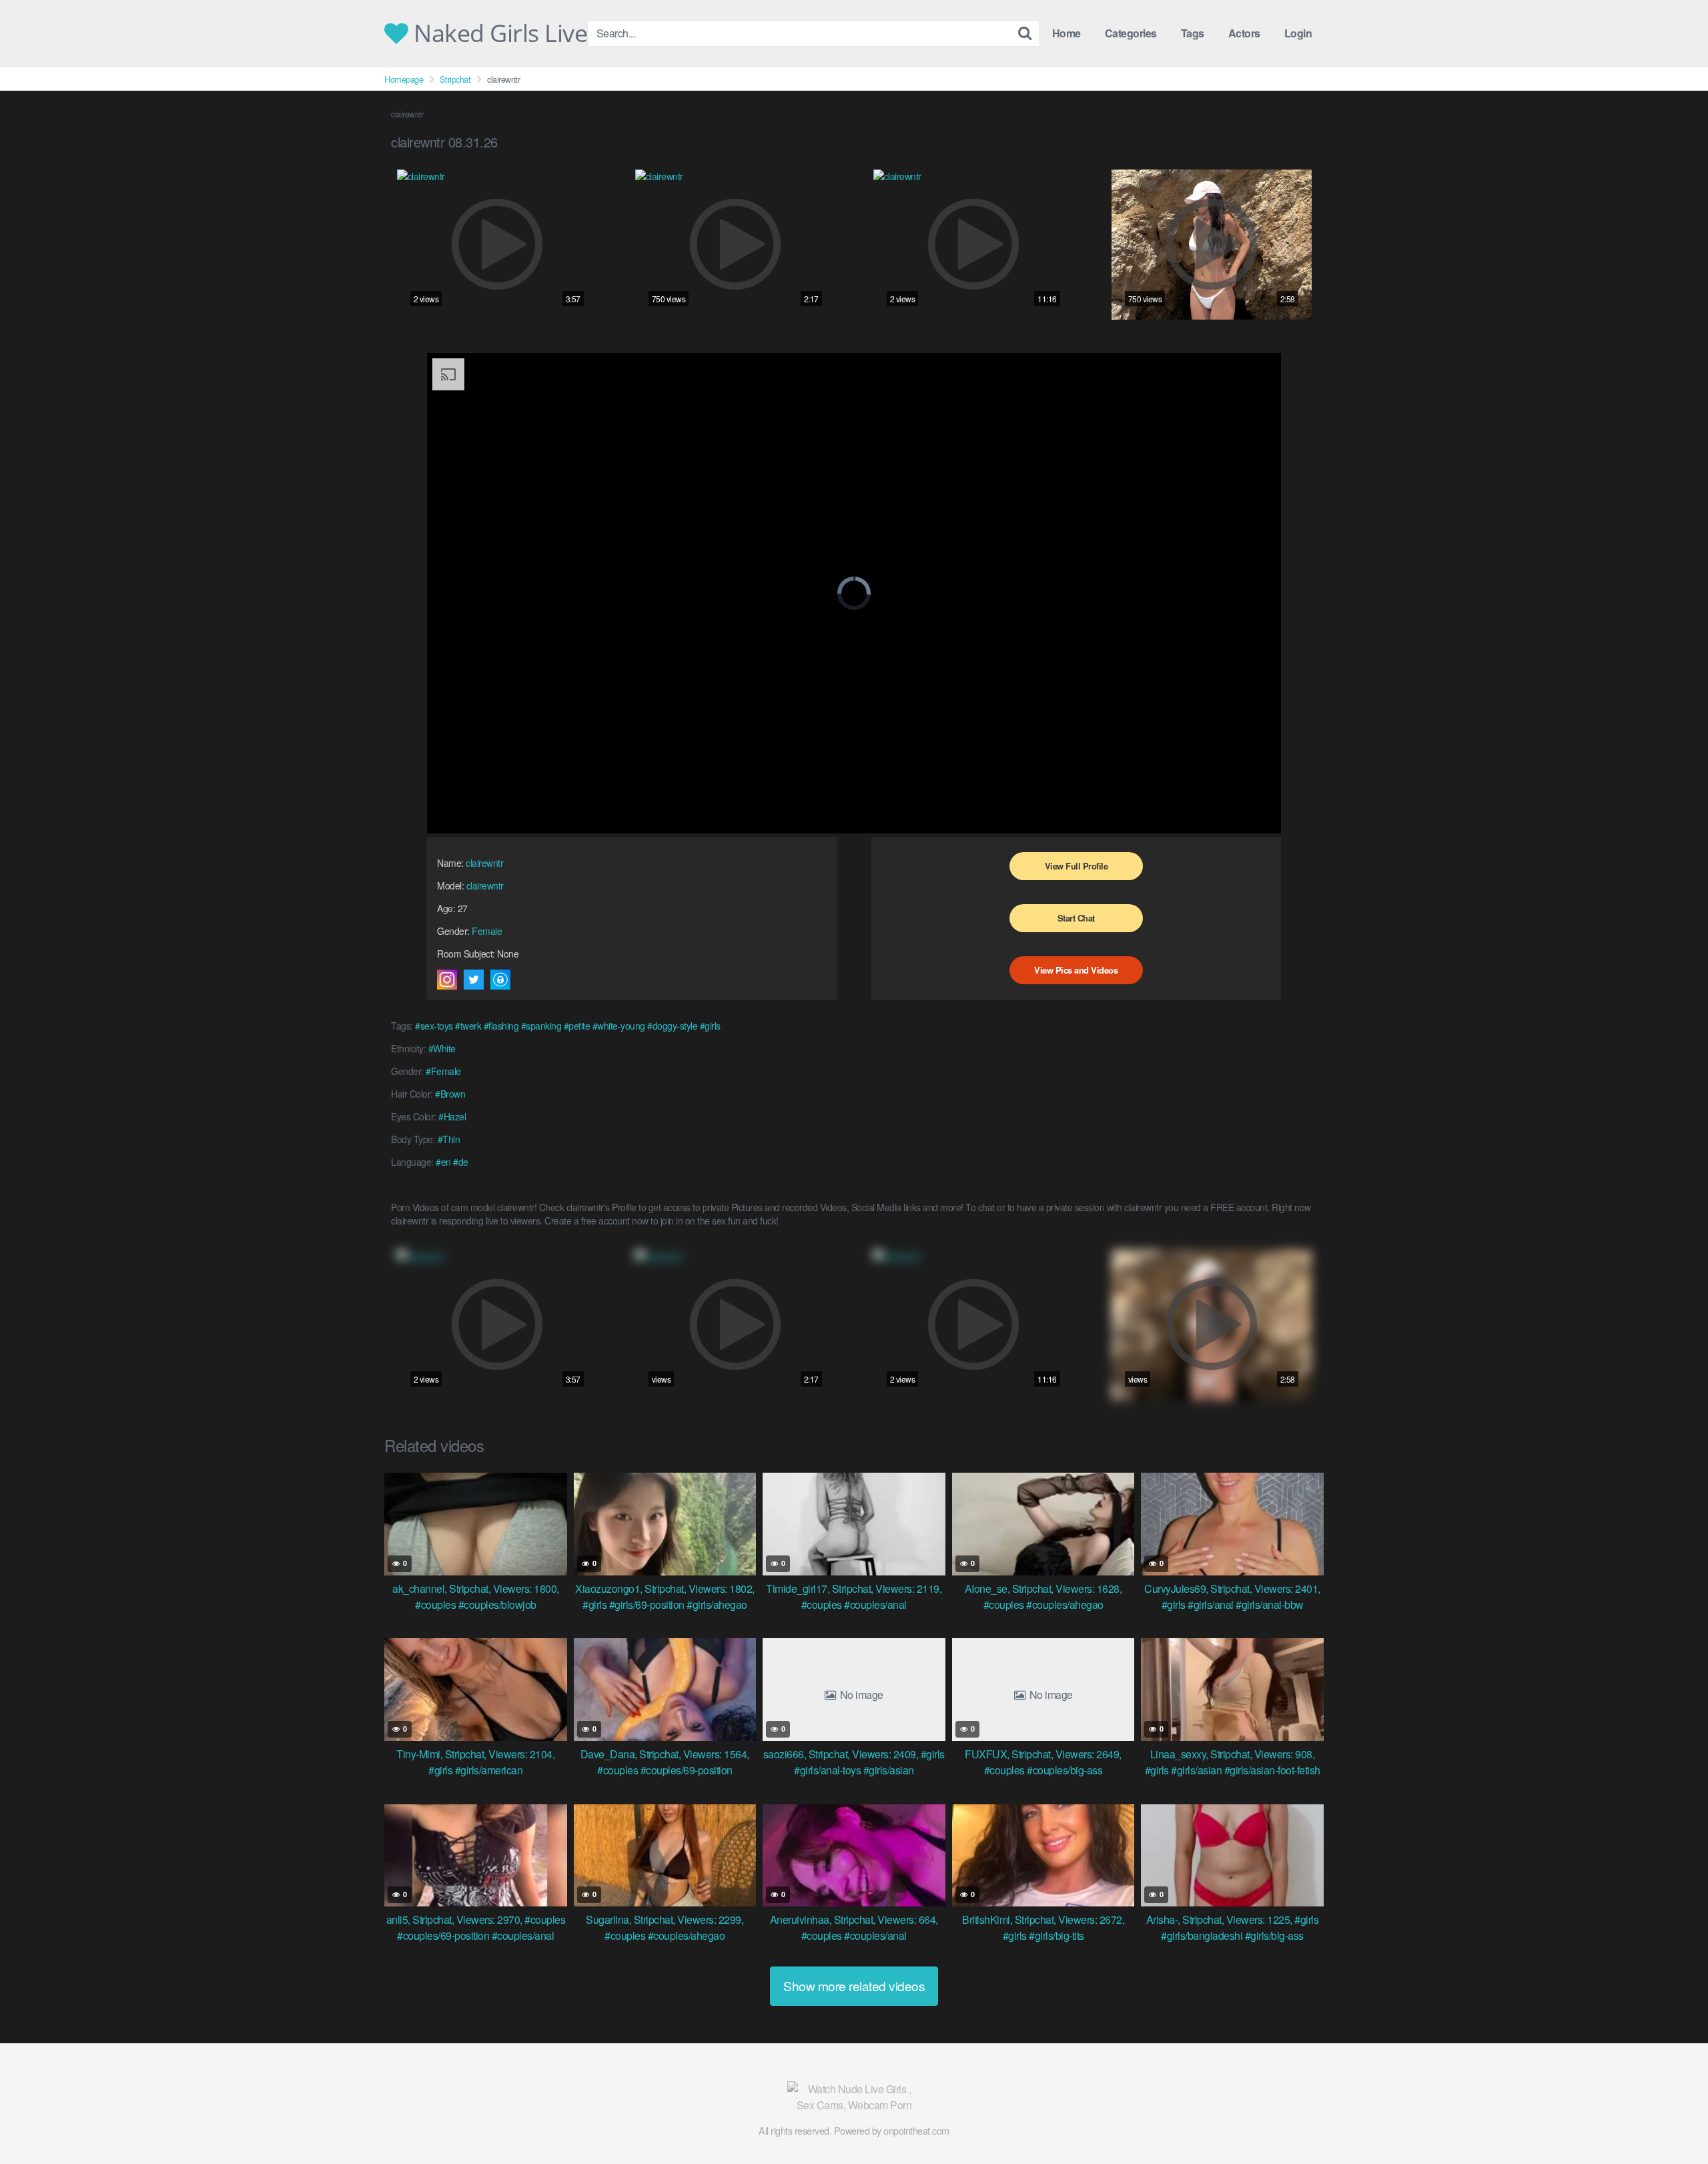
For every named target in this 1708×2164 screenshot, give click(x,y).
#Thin (449, 1139)
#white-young (619, 1026)
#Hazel (452, 1116)
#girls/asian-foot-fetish (1272, 1770)
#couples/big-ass (1064, 1770)
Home (1066, 33)
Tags (1193, 33)
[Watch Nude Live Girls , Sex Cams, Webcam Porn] (854, 2097)
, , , (476, 1588)
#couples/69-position (687, 1770)
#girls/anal (1211, 1604)
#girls (710, 1026)
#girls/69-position (647, 1604)
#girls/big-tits (1056, 1935)
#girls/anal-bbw (1270, 1604)
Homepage (404, 79)
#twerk (468, 1026)
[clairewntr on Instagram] (447, 980)
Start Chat (1076, 918)
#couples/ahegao (1065, 1604)
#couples (435, 1604)
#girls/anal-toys (827, 1770)
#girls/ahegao (717, 1604)
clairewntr (484, 863)
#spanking (541, 1026)
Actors (1244, 33)
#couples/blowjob (497, 1604)
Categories (1131, 33)
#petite (577, 1026)
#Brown (450, 1094)
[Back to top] (1671, 2121)
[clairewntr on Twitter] (474, 980)
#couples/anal (875, 1604)
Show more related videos (854, 1986)
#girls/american (489, 1770)
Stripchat (455, 79)
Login (1298, 33)
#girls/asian (889, 1770)
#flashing (501, 1026)
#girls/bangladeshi (1202, 1935)
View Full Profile (1077, 866)
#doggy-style (672, 1026)
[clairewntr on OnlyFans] (500, 980)
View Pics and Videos (1076, 970)
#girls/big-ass (1274, 1935)
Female (487, 931)
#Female (443, 1071)
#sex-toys (434, 1026)
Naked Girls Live (498, 33)
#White (442, 1048)
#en (443, 1162)
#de (461, 1162)
